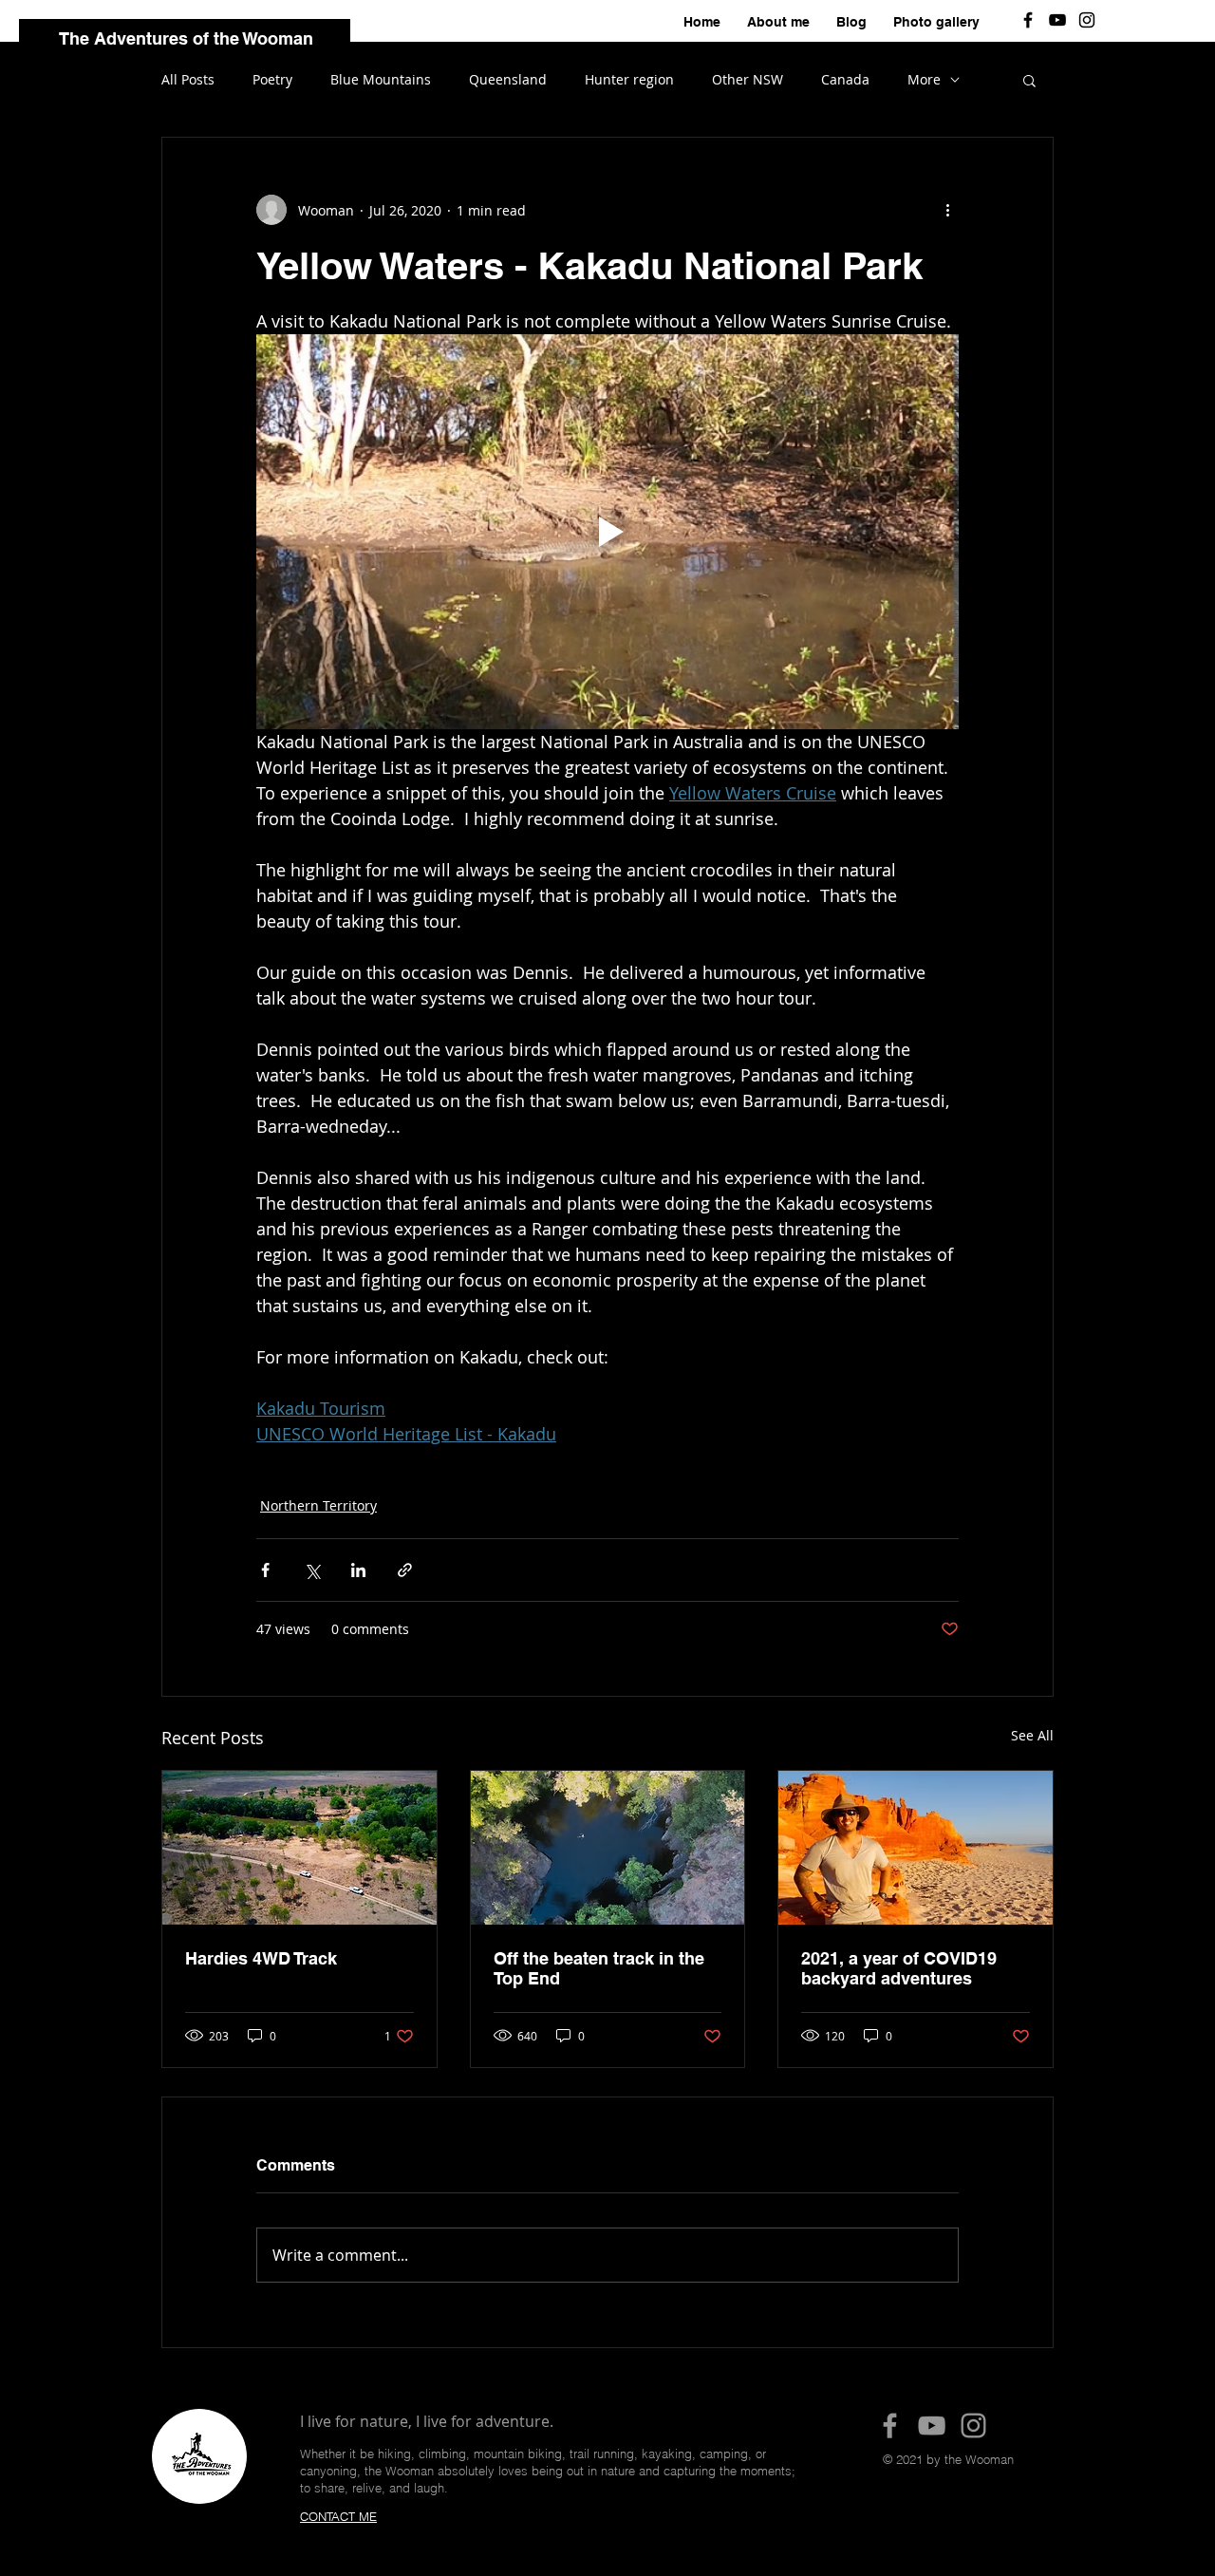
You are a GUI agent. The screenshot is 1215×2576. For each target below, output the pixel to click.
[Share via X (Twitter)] (312, 1570)
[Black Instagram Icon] (1087, 20)
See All (1032, 1735)
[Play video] (607, 532)
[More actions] (947, 210)
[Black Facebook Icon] (1028, 20)
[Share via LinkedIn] (358, 1570)
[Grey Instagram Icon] (973, 2426)
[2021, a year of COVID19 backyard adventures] (916, 1848)
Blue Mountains (381, 79)
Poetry (272, 79)
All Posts (188, 79)
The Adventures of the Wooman (186, 38)
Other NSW (748, 79)
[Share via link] (405, 1570)
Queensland (508, 79)
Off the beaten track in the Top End (599, 1968)
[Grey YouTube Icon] (932, 2426)
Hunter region (629, 79)
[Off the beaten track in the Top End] (608, 1848)
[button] (1029, 80)
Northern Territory (318, 1505)
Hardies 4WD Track (261, 1958)
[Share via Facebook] (265, 1570)
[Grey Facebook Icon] (890, 2426)
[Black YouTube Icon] (1057, 20)
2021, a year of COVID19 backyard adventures (899, 1968)
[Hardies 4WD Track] (299, 1848)
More (924, 79)
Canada (845, 79)
